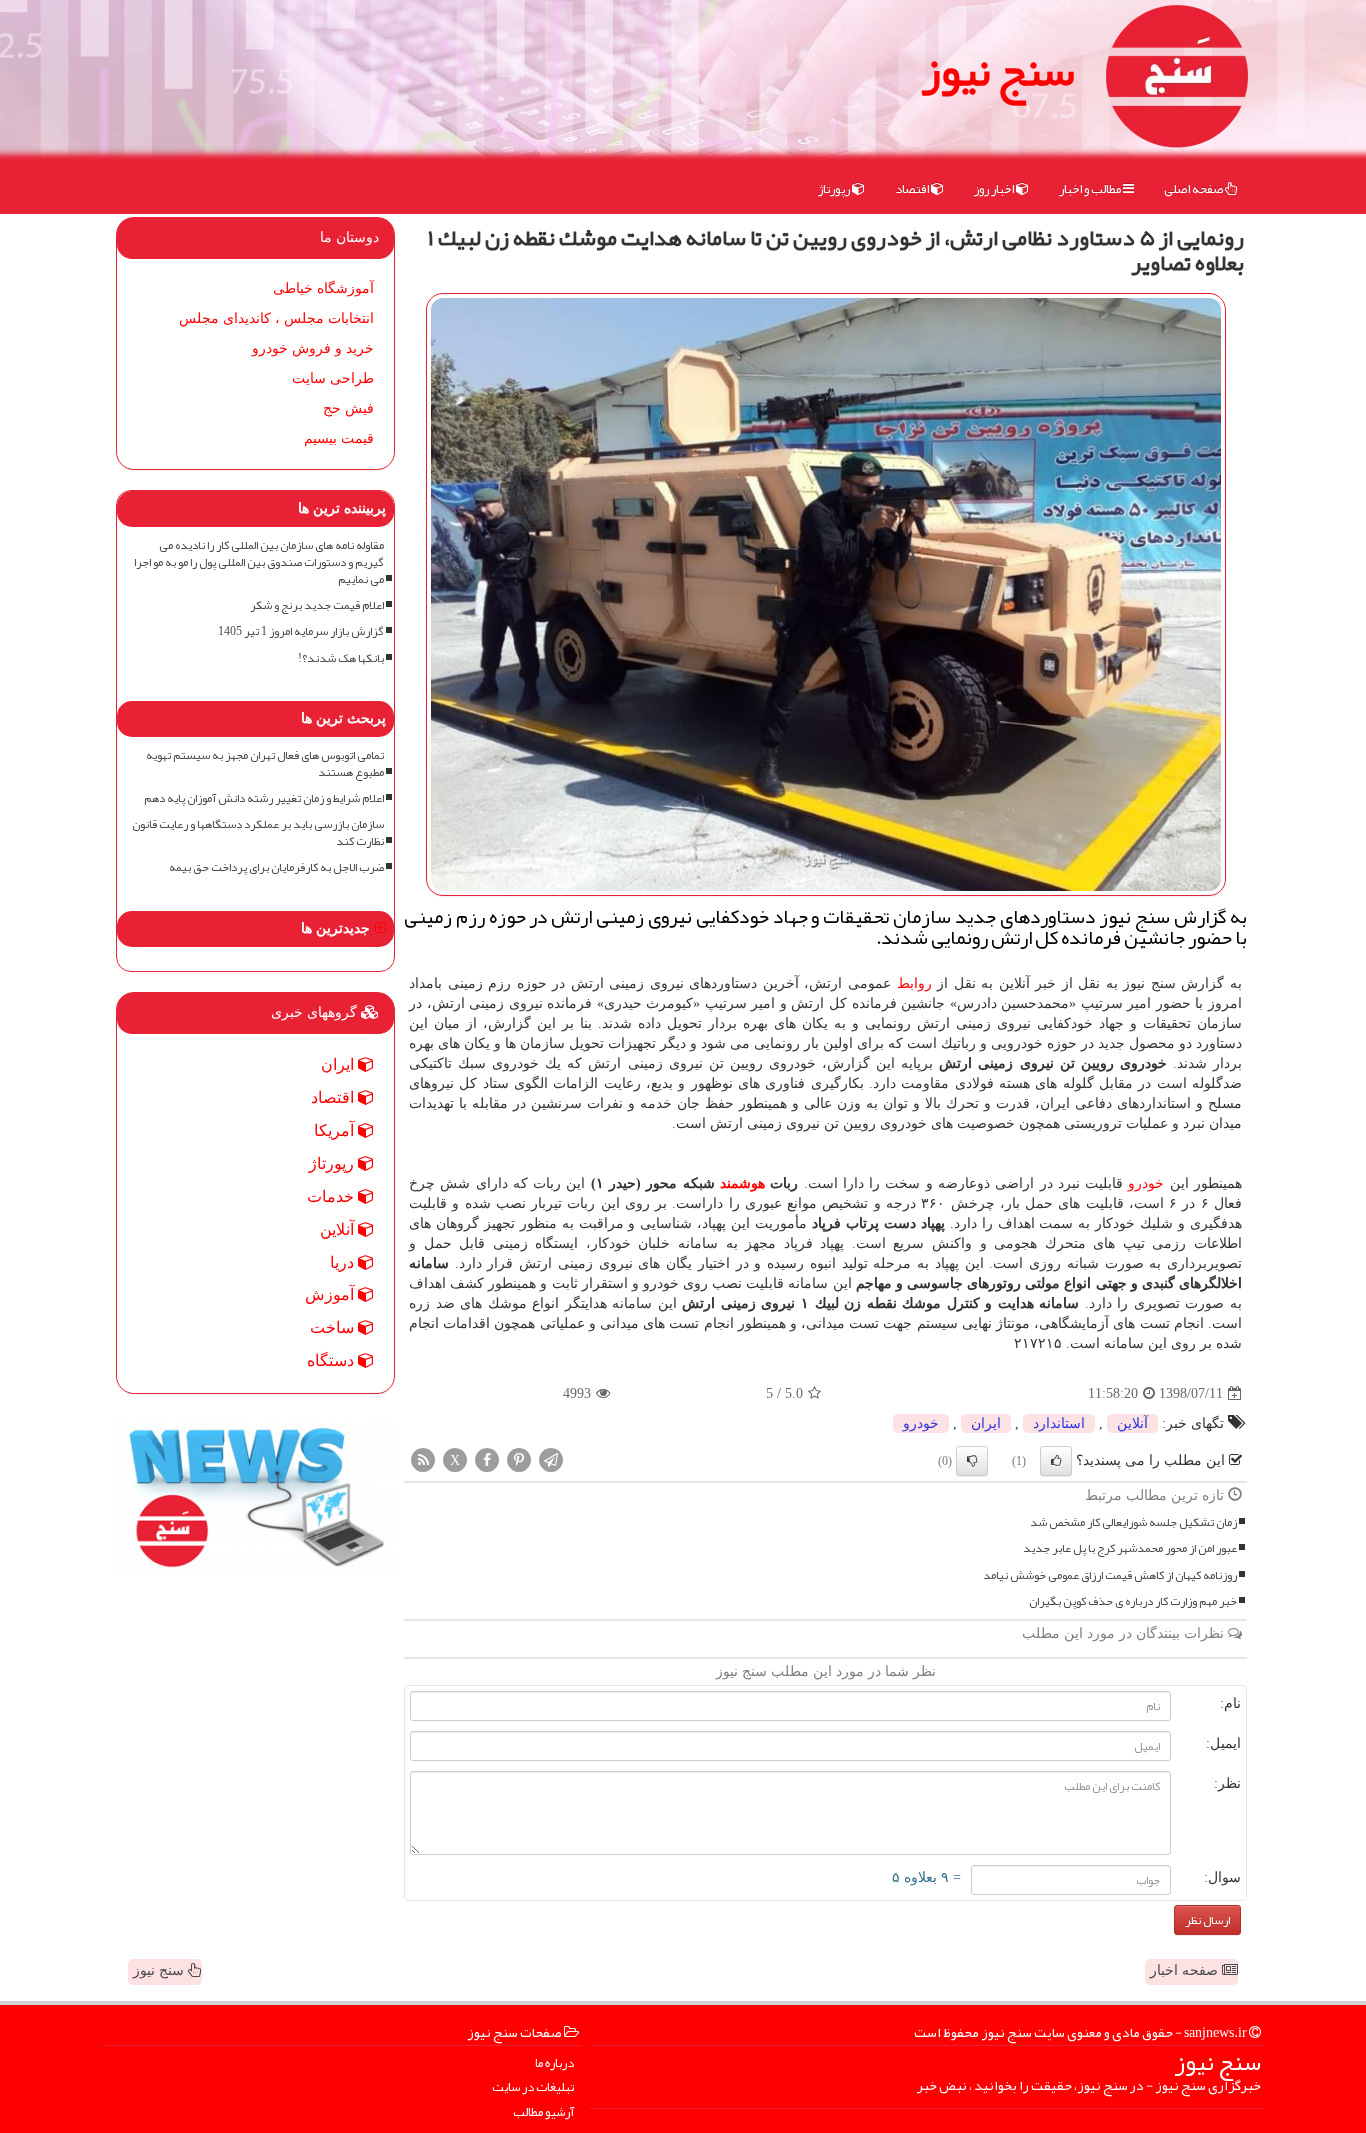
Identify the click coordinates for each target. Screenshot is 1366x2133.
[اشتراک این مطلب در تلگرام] (551, 1459)
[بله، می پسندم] (1056, 1461)
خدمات (332, 1196)
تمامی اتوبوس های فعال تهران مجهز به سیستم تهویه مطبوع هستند (265, 764)
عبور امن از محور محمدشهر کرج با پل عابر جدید (1130, 1548)
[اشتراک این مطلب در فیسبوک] (487, 1459)
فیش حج (348, 408)
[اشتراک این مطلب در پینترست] (519, 1459)
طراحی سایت (333, 378)
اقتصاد (913, 189)
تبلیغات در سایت (533, 2087)
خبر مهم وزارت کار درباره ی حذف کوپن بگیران (1133, 1601)
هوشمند (742, 1183)
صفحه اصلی (1194, 189)
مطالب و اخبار (1091, 189)
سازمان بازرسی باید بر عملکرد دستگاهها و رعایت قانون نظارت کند (258, 833)
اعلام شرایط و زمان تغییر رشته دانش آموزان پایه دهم (264, 798)
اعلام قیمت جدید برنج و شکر (317, 605)
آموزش (331, 1294)
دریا (344, 1262)
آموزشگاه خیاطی (323, 288)
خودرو (1146, 1183)
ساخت (334, 1327)
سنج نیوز (998, 70)
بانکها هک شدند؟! (341, 658)
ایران (986, 1423)
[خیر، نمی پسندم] (972, 1461)
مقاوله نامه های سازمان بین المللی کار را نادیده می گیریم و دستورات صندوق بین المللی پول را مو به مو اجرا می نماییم (259, 562)
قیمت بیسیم (339, 438)
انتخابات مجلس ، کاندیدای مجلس (276, 318)
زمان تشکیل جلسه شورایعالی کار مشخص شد (1133, 1522)
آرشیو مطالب (543, 2112)
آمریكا (336, 1130)
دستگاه (332, 1360)
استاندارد (1059, 1423)
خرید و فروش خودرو (313, 348)
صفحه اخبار (1186, 1970)
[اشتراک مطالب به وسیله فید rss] (423, 1459)
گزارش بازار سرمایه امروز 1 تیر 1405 (301, 631)
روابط (914, 983)
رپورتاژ (835, 189)
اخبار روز (995, 189)
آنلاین (1132, 1423)
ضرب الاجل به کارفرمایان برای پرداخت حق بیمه (276, 867)
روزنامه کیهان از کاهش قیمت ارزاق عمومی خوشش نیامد (1110, 1575)
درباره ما (554, 2063)
